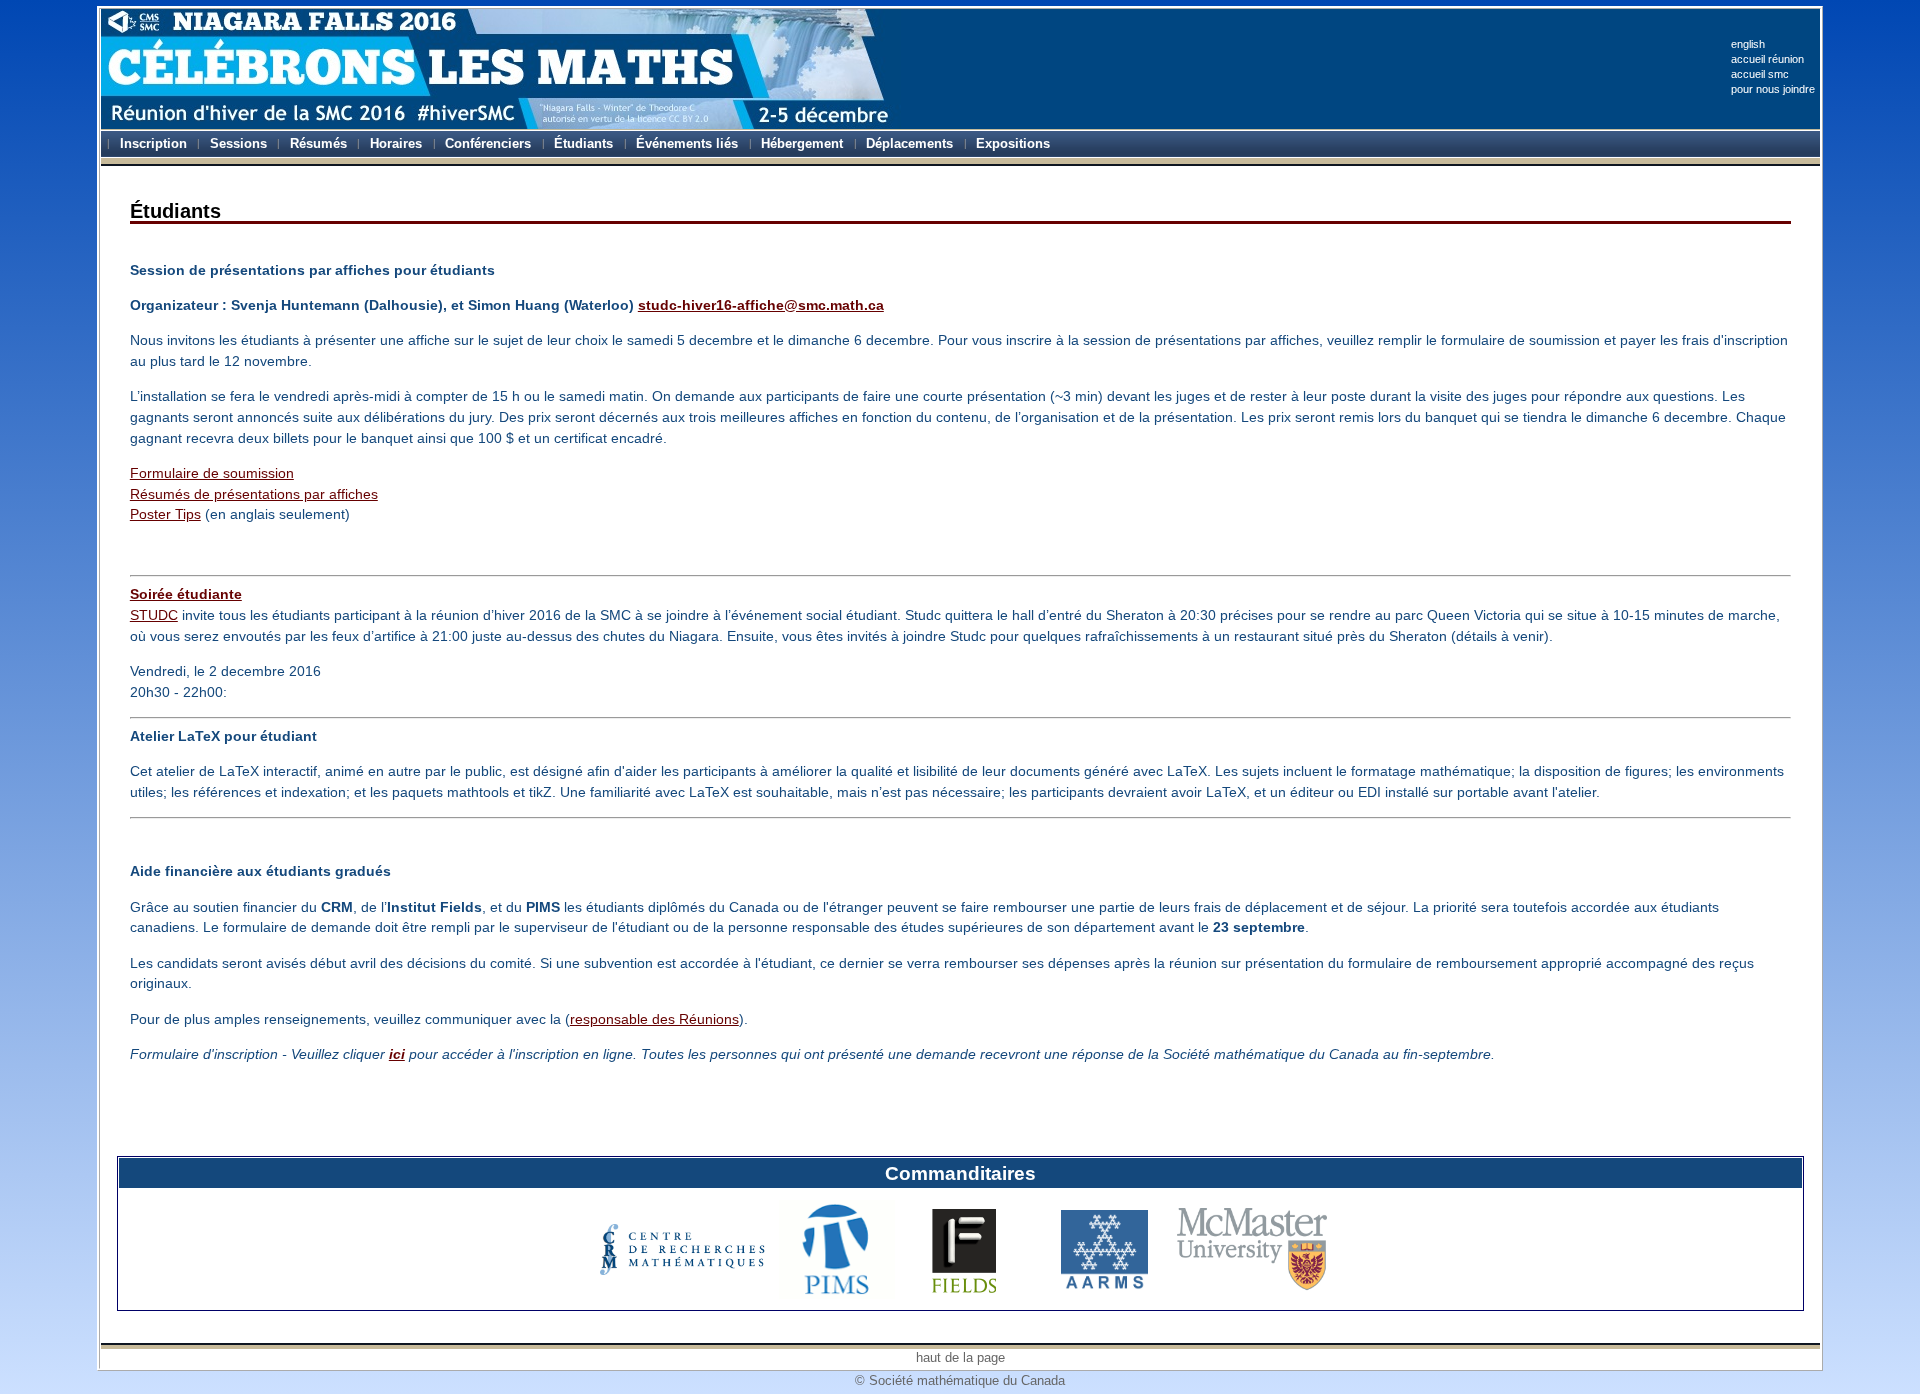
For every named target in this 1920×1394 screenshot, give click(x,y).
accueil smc (1760, 74)
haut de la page (960, 1357)
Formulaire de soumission (212, 473)
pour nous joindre (1773, 89)
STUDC (154, 615)
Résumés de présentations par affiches (254, 494)
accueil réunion (1767, 59)
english (1748, 44)
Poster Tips (165, 514)
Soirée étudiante (186, 594)
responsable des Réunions (654, 1019)
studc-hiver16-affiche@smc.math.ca (761, 305)
